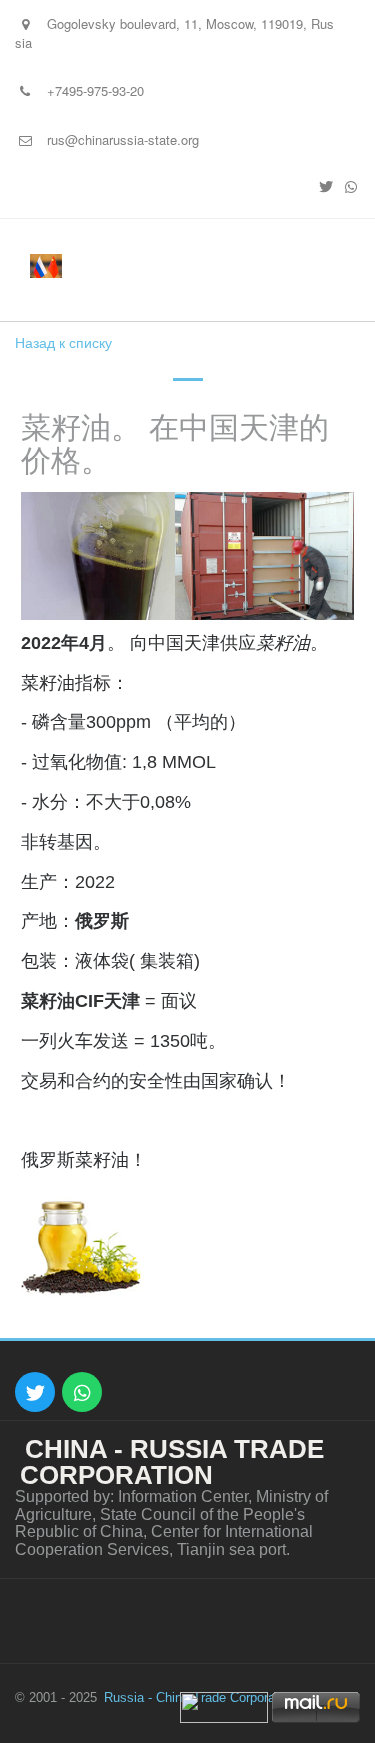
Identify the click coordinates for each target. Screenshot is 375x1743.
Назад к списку (63, 342)
